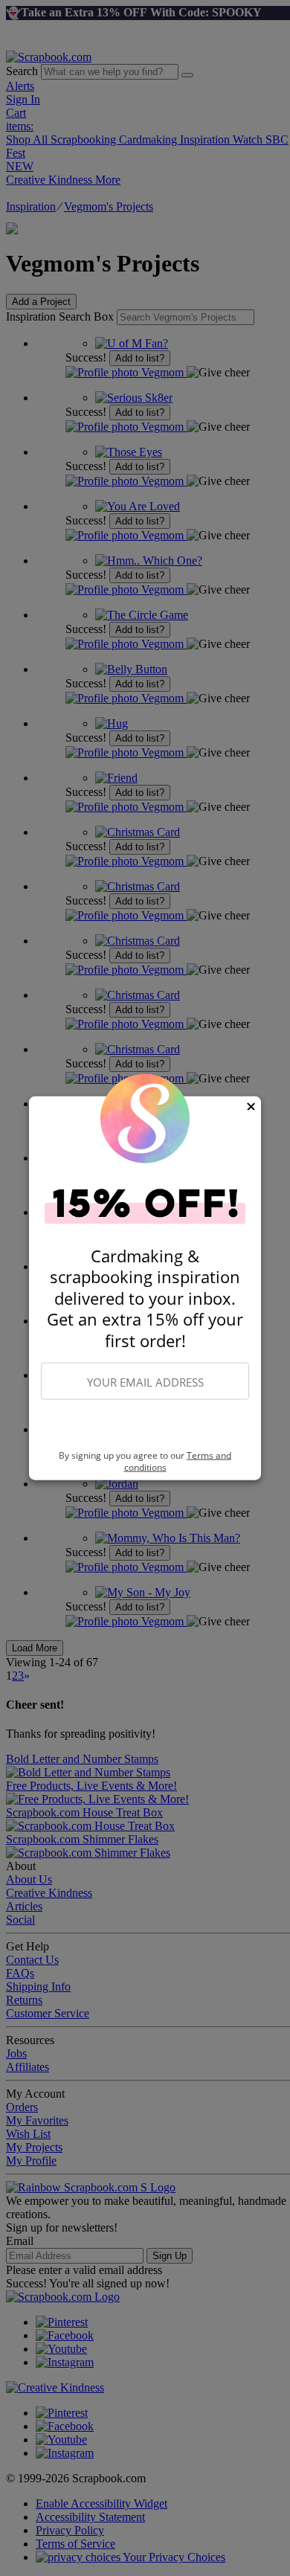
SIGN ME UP (145, 1425)
